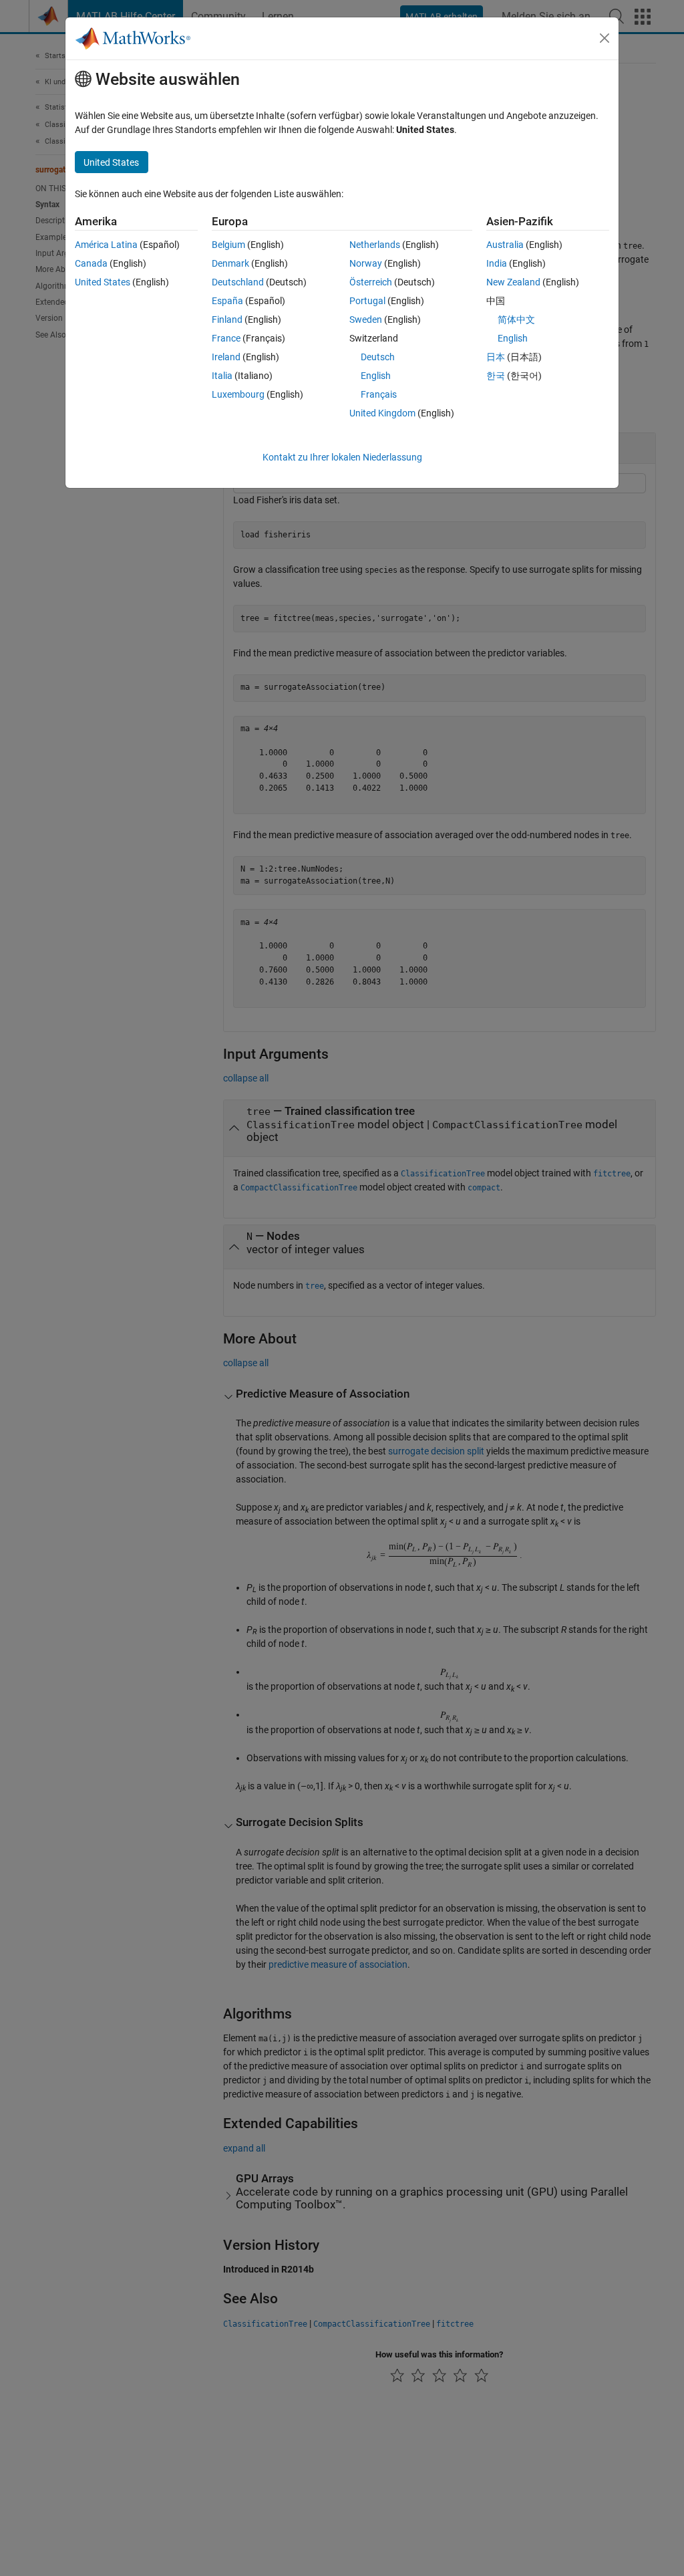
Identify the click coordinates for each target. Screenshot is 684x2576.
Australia (505, 245)
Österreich (371, 282)
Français (379, 394)
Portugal (367, 301)
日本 (496, 357)
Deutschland (238, 282)
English (376, 376)
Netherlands (375, 245)
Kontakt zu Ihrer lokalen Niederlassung (342, 457)
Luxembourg (238, 394)
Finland (227, 319)
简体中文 (516, 319)
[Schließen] (605, 38)
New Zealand (513, 282)
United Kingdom (382, 413)
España (227, 301)
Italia (222, 376)
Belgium (228, 245)
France (226, 338)
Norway (366, 263)
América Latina (106, 245)
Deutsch (378, 357)
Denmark (230, 263)
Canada (91, 263)
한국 (496, 376)
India (497, 263)
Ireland (226, 357)
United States (103, 282)
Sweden (366, 319)
